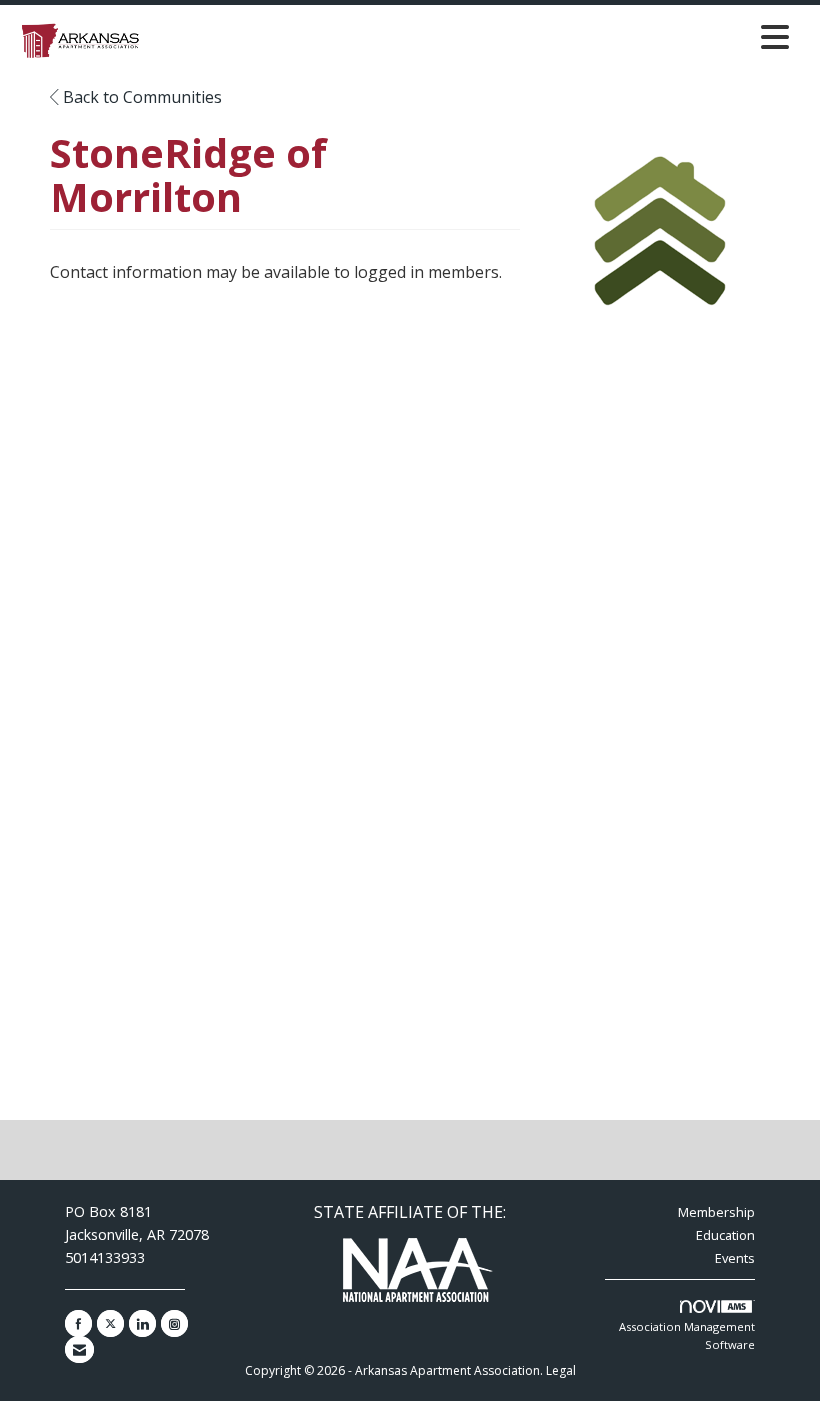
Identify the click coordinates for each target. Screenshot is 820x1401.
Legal (561, 1370)
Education (725, 1235)
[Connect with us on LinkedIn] (142, 1323)
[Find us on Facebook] (78, 1323)
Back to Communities (140, 97)
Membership (716, 1212)
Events (735, 1258)
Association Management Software (687, 1335)
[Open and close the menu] (472, 36)
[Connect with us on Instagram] (174, 1323)
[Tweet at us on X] (110, 1323)
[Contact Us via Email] (79, 1349)
